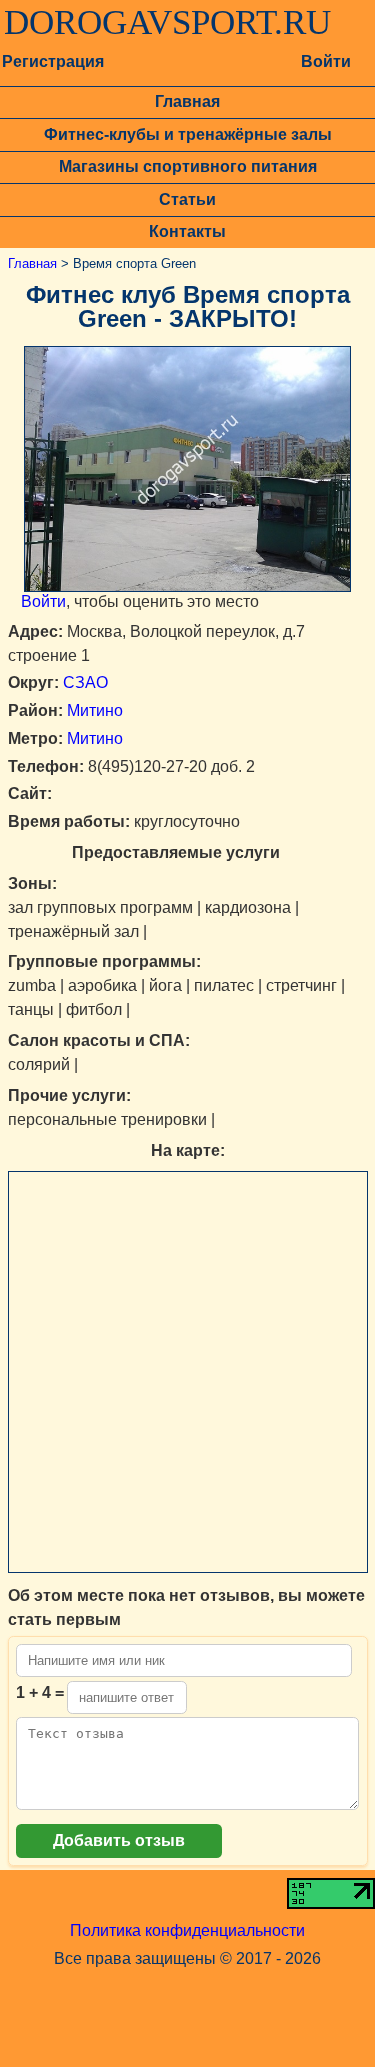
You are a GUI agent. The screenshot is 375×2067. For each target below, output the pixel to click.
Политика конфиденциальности (187, 1930)
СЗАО (85, 682)
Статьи (187, 199)
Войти (326, 61)
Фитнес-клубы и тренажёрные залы (188, 134)
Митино (95, 710)
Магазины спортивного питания (188, 166)
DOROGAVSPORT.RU (167, 23)
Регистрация (53, 61)
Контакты (187, 231)
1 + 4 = (40, 1692)
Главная (187, 101)
